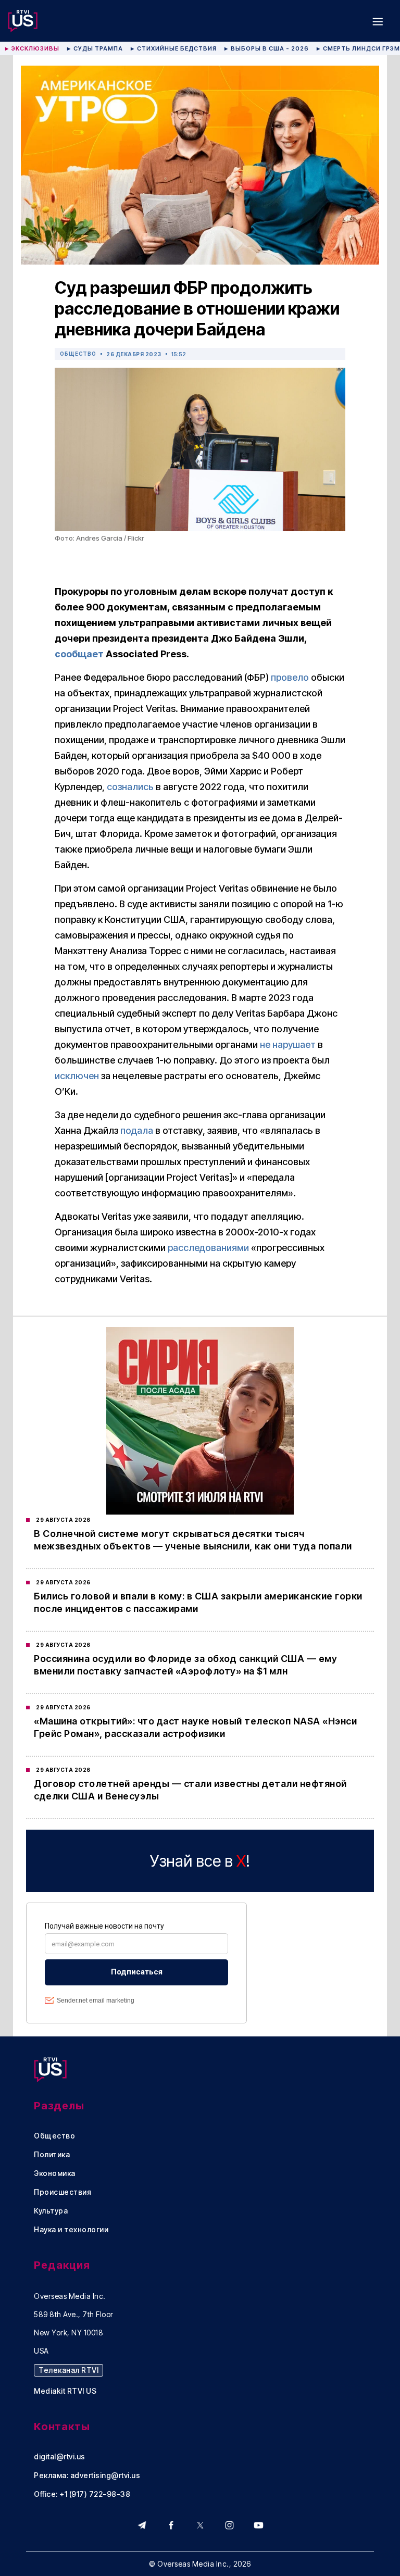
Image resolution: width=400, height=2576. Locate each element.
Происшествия (63, 2192)
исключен (77, 1076)
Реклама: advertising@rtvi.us (87, 2475)
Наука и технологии (71, 2230)
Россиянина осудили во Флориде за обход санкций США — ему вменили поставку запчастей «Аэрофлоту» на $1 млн (185, 1665)
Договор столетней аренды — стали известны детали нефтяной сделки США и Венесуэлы (190, 1790)
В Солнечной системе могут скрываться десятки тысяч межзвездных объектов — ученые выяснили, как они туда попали (193, 1540)
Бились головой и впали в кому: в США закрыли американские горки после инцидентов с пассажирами (198, 1602)
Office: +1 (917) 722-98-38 (82, 2494)
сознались (130, 787)
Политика (52, 2155)
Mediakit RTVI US (65, 2391)
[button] (378, 21)
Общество (78, 354)
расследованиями (208, 1248)
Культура (51, 2211)
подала (137, 1130)
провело (290, 677)
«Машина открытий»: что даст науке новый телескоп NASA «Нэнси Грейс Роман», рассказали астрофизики (195, 1727)
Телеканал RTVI (68, 2370)
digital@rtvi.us (60, 2457)
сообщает (79, 654)
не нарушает (288, 1045)
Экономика (55, 2173)
